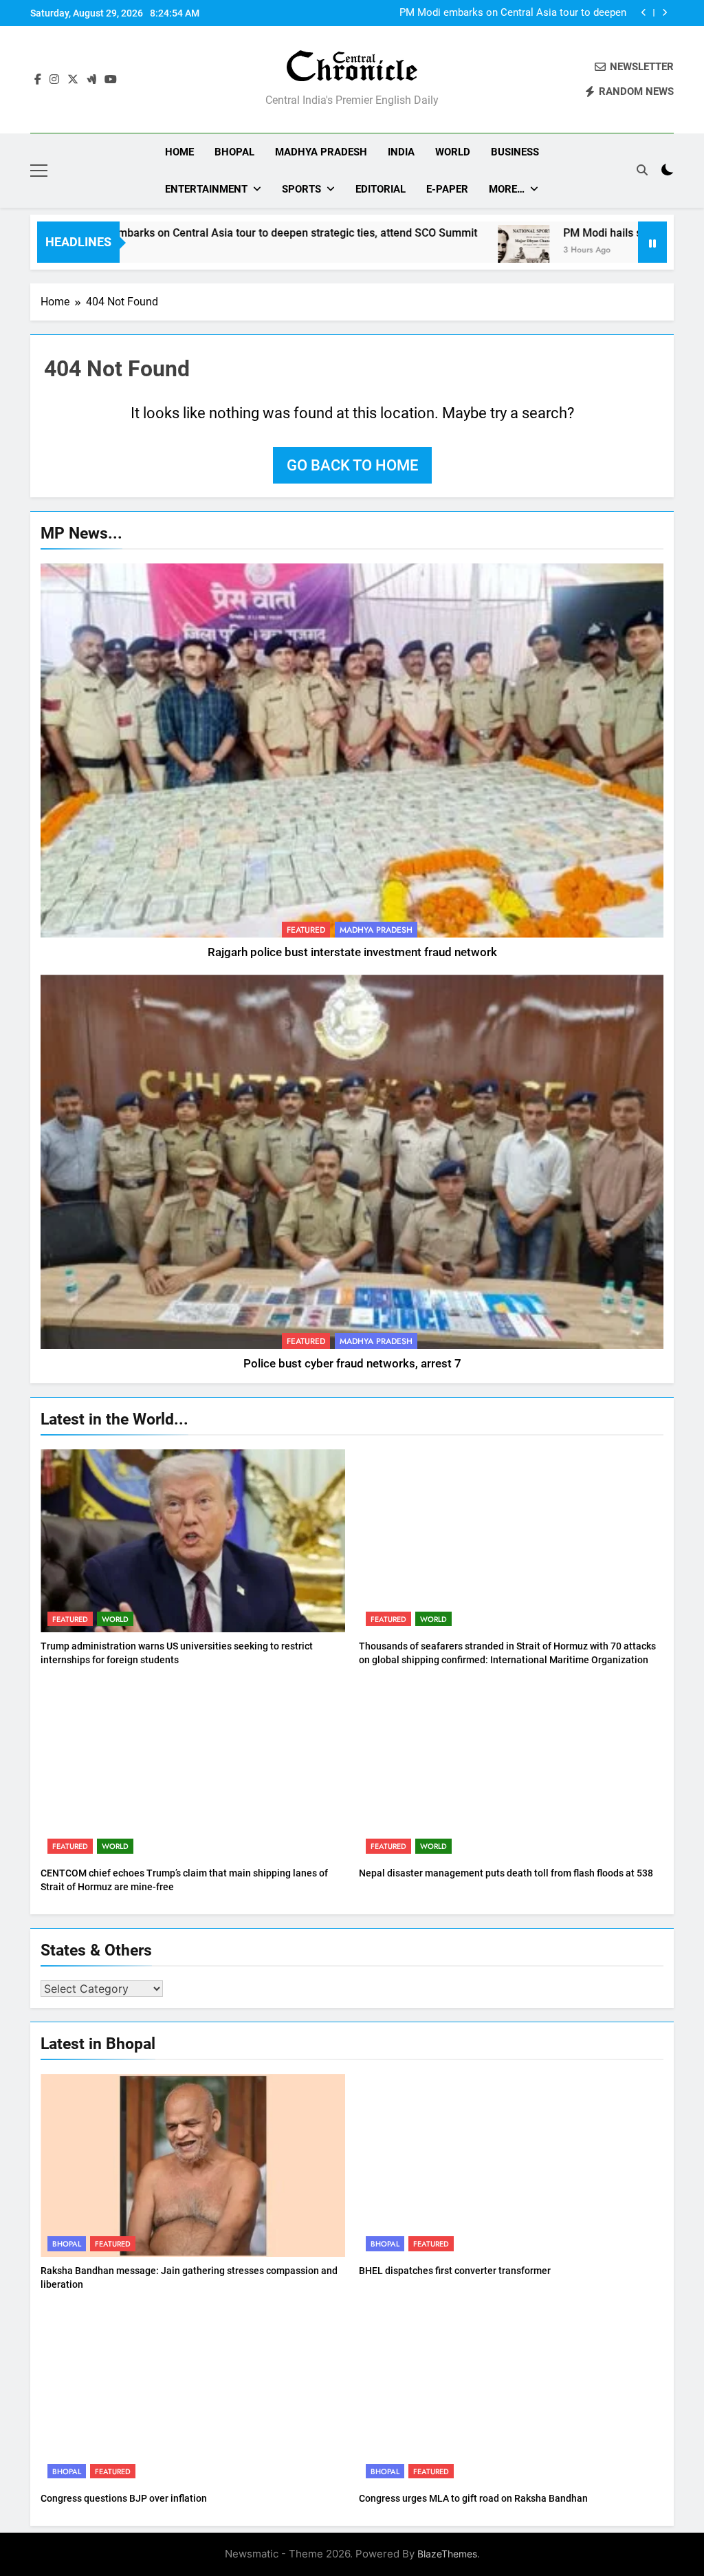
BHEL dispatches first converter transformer (455, 2271)
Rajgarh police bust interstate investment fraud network (352, 952)
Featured (306, 930)
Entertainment (206, 189)
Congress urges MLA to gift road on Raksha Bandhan (473, 2498)
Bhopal (234, 152)
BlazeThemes (447, 2554)
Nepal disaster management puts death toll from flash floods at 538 (506, 1873)
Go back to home (352, 465)
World (453, 152)
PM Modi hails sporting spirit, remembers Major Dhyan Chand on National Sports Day (501, 13)
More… (507, 189)
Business (515, 152)
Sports (301, 189)
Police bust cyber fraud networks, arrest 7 (352, 1364)
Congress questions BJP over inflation (124, 2498)
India (401, 152)
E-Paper (447, 189)
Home (179, 152)
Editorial (381, 189)
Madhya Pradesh (321, 152)
